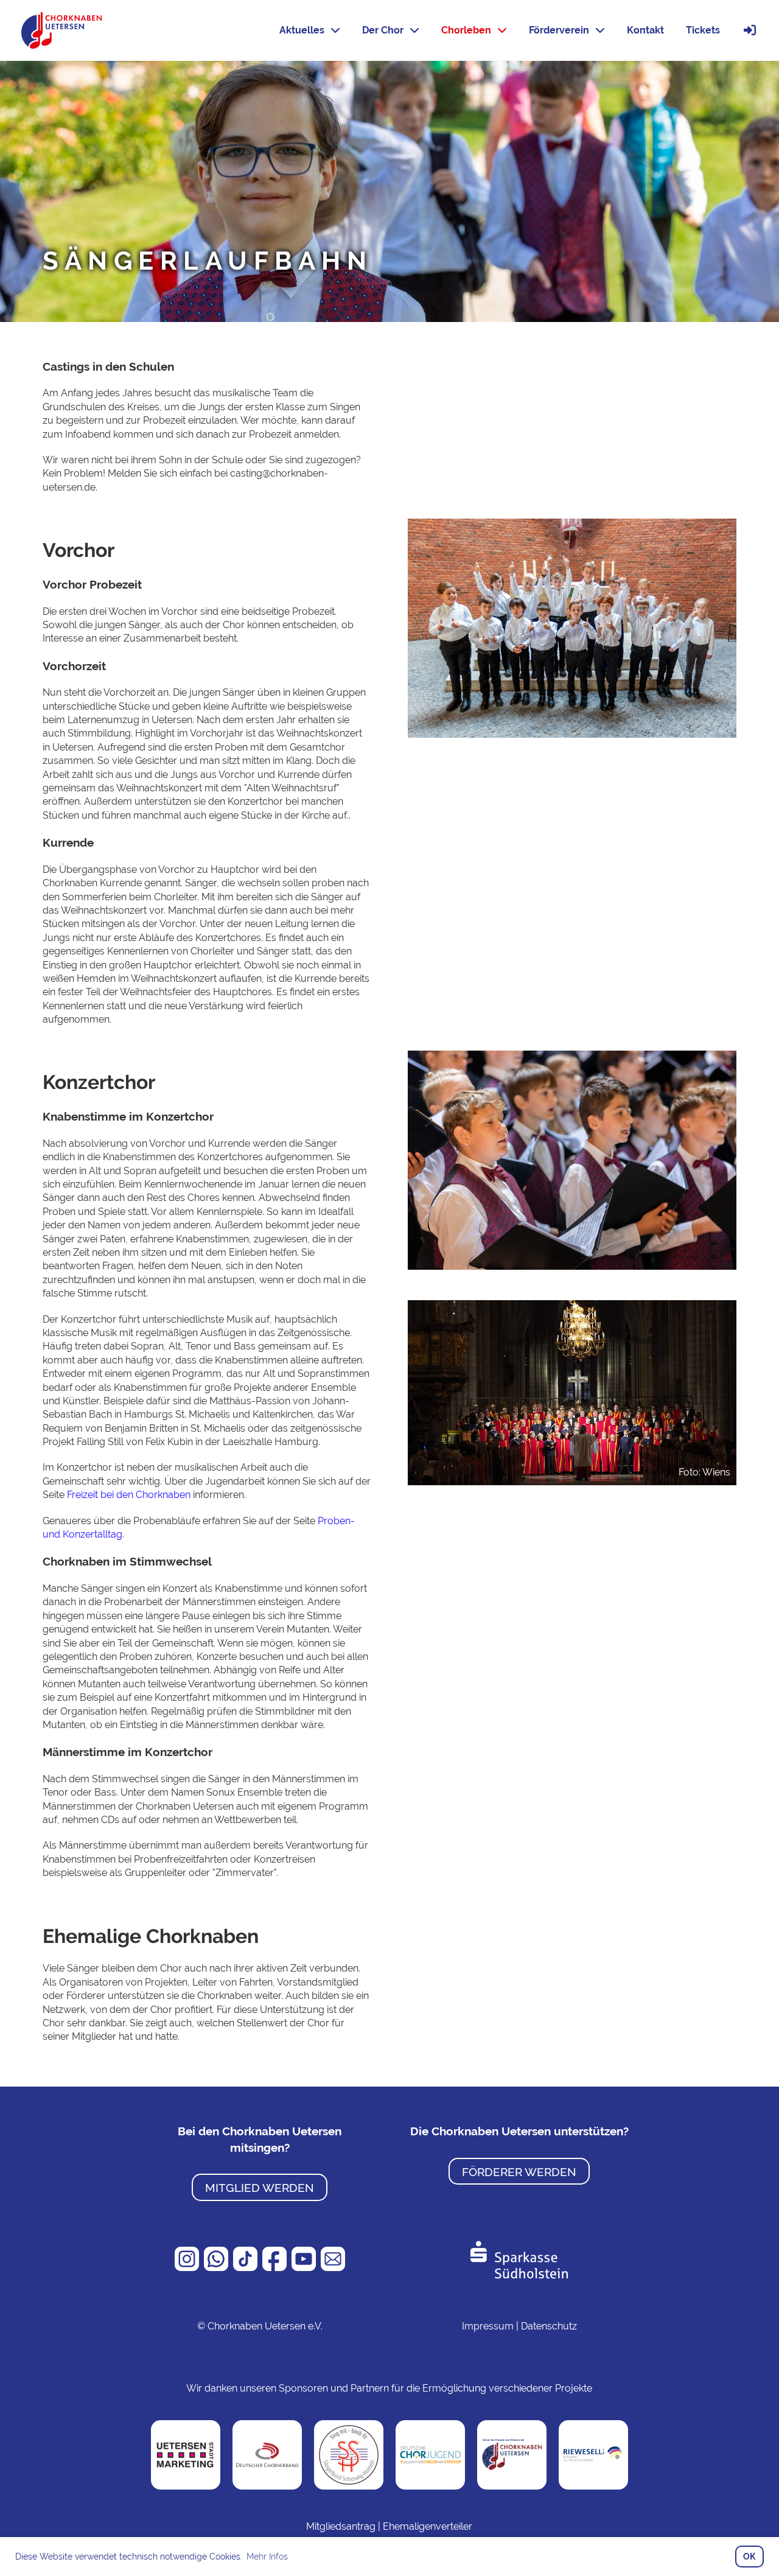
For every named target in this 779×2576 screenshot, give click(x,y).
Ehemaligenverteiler (428, 2526)
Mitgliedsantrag (341, 2526)
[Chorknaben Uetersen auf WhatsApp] (217, 2268)
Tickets (703, 30)
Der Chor (383, 30)
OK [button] (749, 2556)
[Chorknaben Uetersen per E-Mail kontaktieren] (333, 2268)
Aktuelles (302, 30)
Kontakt (645, 30)
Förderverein (559, 30)
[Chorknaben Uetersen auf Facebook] (276, 2268)
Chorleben (466, 30)
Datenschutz (549, 2326)
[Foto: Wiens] (572, 1392)
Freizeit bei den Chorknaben (129, 1495)
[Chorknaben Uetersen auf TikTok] (246, 2268)
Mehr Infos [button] (267, 2557)
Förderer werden (519, 2172)
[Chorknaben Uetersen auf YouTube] (305, 2268)
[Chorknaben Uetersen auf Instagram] (188, 2268)
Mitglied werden (260, 2188)
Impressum (488, 2326)
